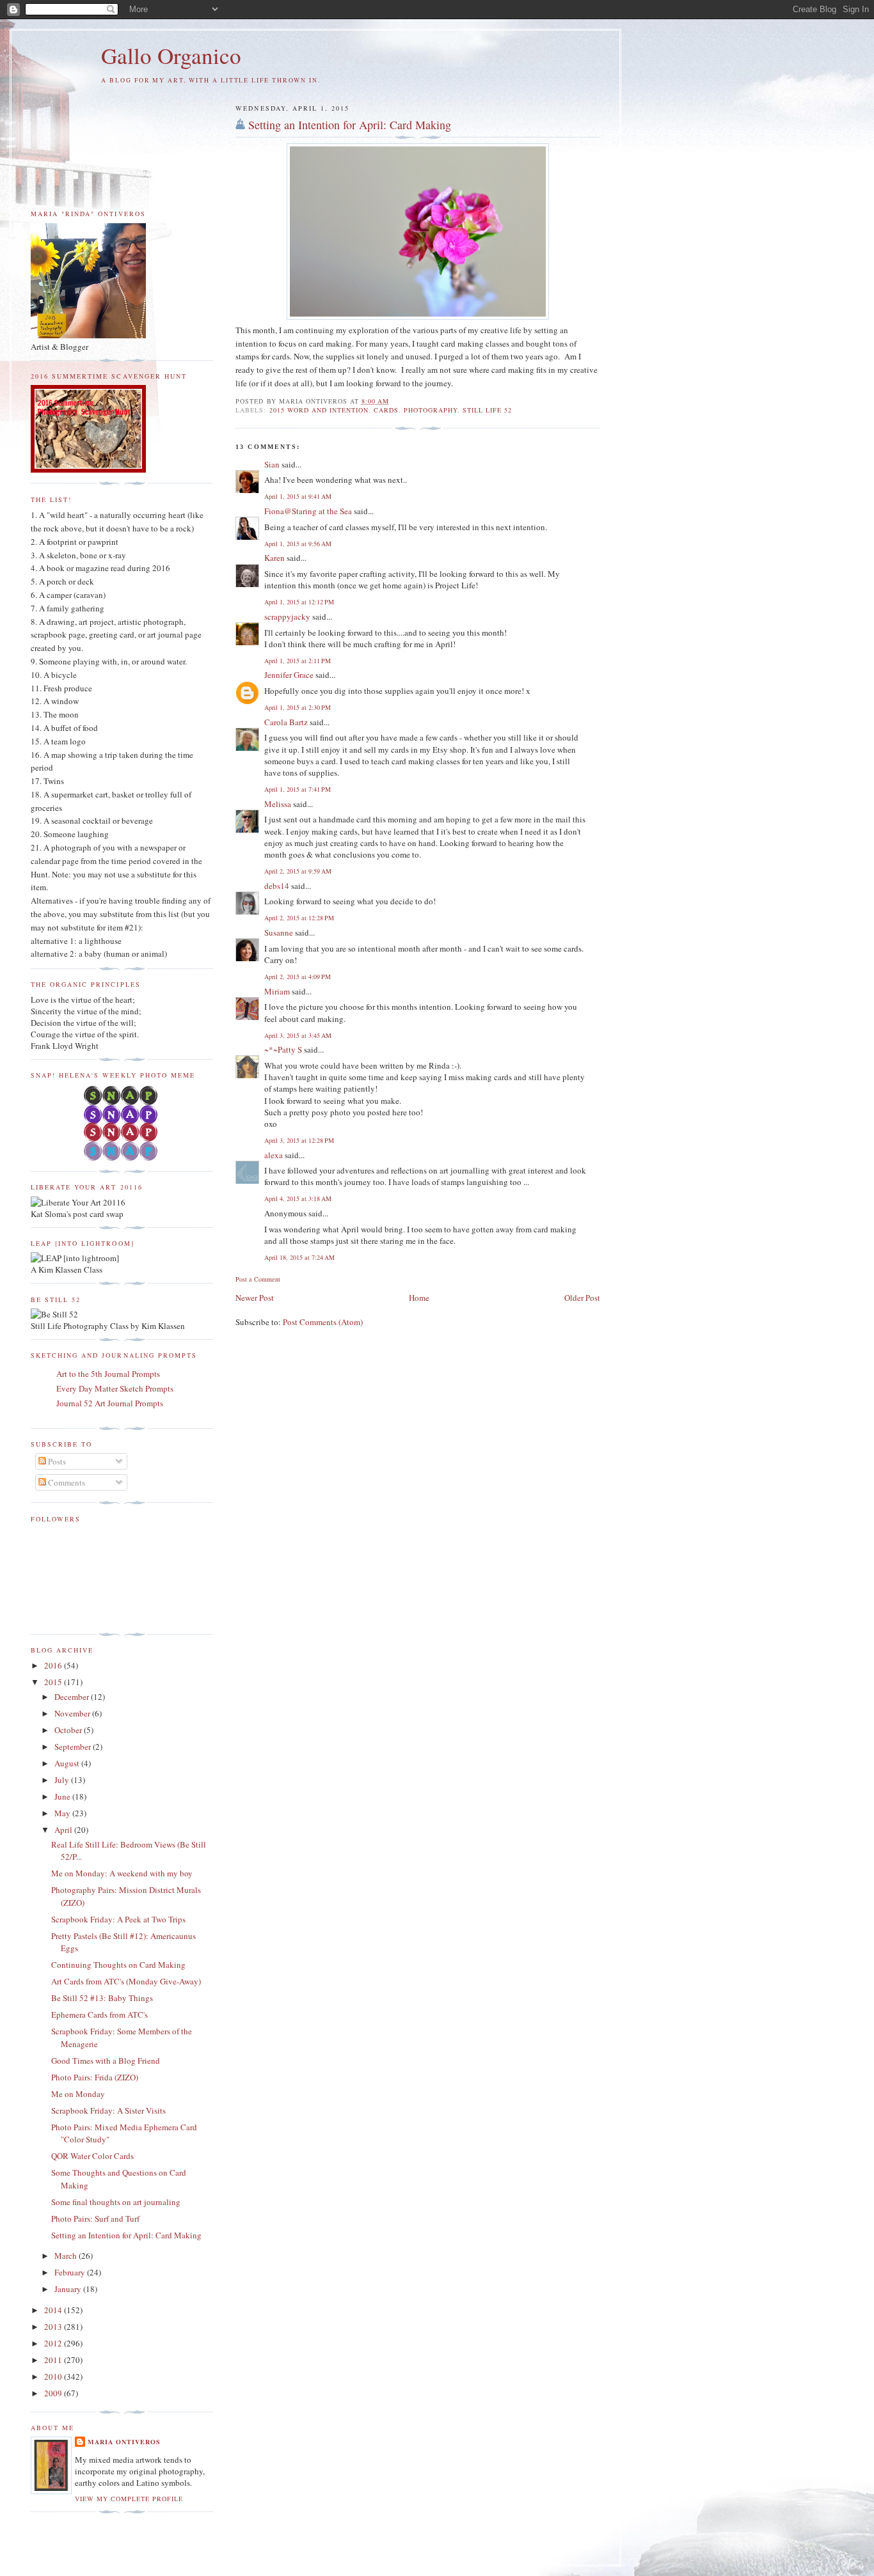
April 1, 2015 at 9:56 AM (298, 544)
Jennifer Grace (289, 675)
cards (386, 410)
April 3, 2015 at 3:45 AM (298, 1035)
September (74, 1747)
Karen (274, 558)
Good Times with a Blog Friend (106, 2061)
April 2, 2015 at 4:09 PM (298, 977)
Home (419, 1298)
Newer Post (255, 1298)
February (71, 2272)
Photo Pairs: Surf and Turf (95, 2219)
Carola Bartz (286, 722)
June (63, 1796)
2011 (54, 2360)
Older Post (582, 1298)
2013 (54, 2327)
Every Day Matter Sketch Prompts (115, 1388)
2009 (54, 2393)
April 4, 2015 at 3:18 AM (298, 1198)
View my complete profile (129, 2499)
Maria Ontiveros (124, 2442)
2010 (54, 2376)
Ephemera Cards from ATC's (99, 2014)
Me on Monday (78, 2094)
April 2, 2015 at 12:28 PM (299, 918)
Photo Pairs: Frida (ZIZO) (95, 2077)
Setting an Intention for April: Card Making (350, 125)
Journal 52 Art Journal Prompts (110, 1403)
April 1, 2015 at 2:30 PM (298, 707)
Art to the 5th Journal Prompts (108, 1374)
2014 (54, 2310)
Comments (66, 1482)
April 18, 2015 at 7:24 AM (299, 1257)
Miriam (277, 991)
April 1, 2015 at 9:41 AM (298, 496)
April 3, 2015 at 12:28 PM (299, 1140)
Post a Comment (258, 1279)
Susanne (279, 932)
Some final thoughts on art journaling (116, 2202)
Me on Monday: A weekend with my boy (122, 1873)
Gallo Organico (171, 55)
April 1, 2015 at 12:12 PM (299, 602)
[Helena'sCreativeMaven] (122, 1158)
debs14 (277, 886)
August (68, 1763)
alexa (274, 1155)
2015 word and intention (319, 410)
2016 (54, 1665)
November (73, 1713)
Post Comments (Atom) (323, 1322)
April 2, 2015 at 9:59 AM (298, 871)
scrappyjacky (287, 617)
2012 (54, 2343)
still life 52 (487, 410)
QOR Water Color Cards (92, 2156)
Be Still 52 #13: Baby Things (102, 1998)
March (67, 2256)
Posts (56, 1461)
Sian (272, 464)
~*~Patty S (283, 1049)
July (63, 1780)
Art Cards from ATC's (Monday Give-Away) (126, 1981)
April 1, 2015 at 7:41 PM (298, 789)
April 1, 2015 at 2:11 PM (298, 661)
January (69, 2289)
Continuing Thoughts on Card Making (118, 1965)
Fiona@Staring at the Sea (308, 511)
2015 (54, 1682)
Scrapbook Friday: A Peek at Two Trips (118, 1919)
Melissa (278, 804)
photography (431, 410)
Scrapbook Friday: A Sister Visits (108, 2110)
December (73, 1697)
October (69, 1730)
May (63, 1813)
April (64, 1830)
